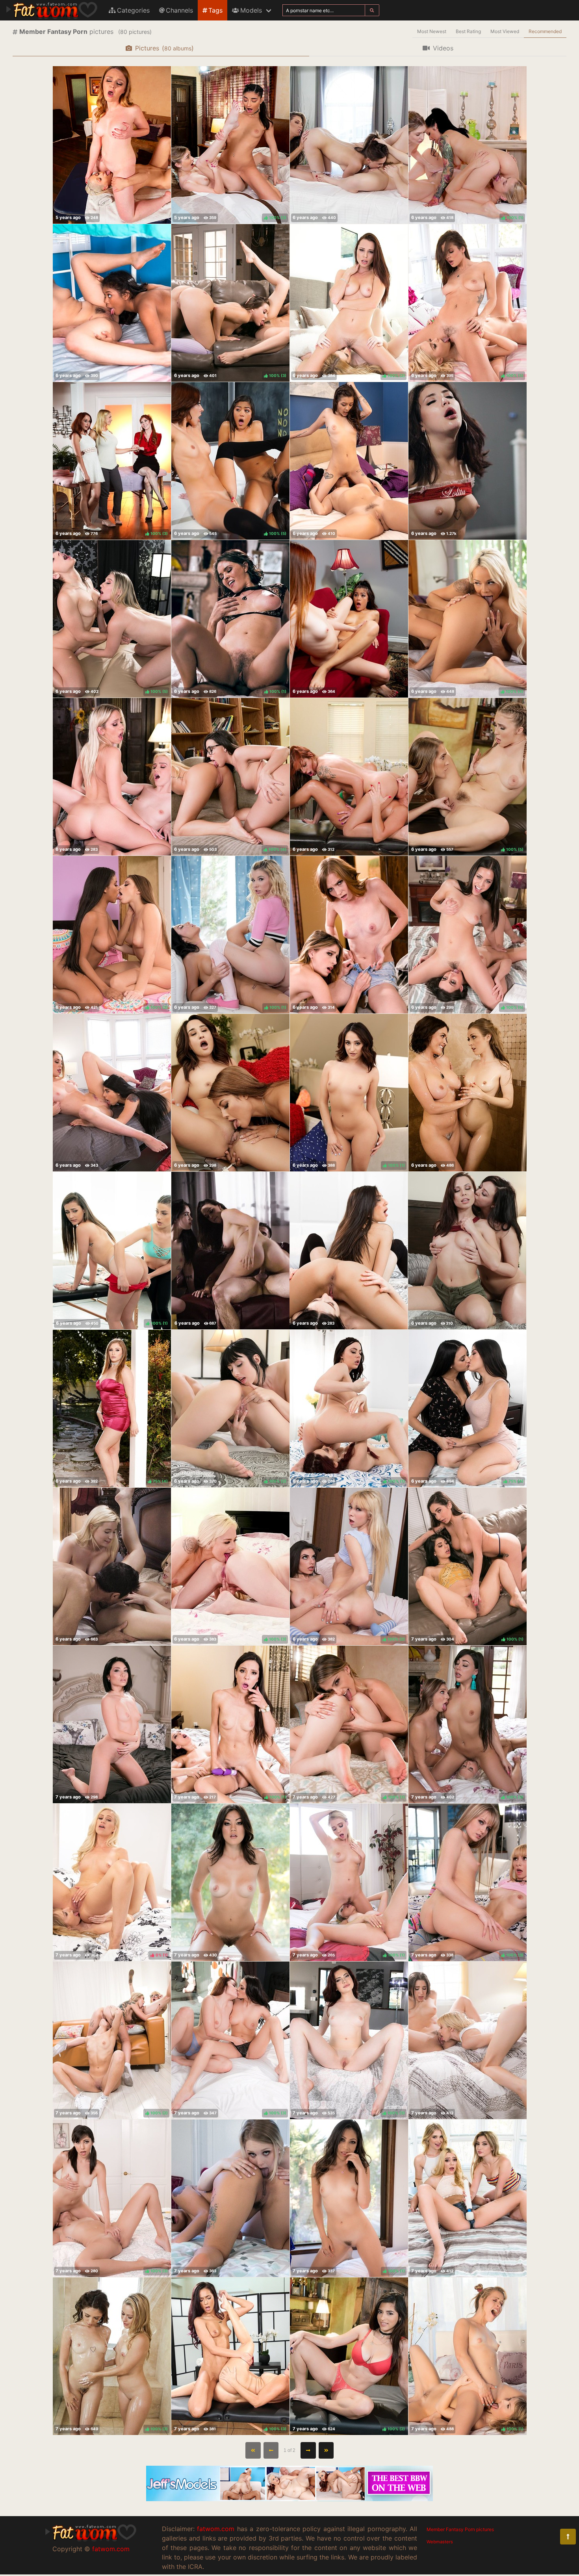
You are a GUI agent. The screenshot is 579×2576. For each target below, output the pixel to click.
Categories (133, 10)
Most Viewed (505, 31)
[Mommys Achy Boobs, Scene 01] (230, 1093)
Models (251, 10)
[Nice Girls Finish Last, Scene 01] (468, 461)
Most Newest (432, 31)
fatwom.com (111, 2549)
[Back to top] (568, 2537)
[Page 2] (308, 2450)
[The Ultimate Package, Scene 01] (112, 1724)
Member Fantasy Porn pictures (460, 2529)
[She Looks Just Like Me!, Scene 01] (467, 1251)
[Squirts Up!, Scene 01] (468, 1093)
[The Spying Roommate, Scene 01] (230, 2198)
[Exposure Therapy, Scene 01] (468, 2198)
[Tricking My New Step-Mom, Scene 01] (112, 145)
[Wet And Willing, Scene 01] (230, 1882)
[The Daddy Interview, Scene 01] (112, 1566)
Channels (179, 10)
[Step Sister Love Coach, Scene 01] (112, 777)
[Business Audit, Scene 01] (349, 145)
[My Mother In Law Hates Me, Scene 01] (349, 777)
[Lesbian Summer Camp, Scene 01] (112, 303)
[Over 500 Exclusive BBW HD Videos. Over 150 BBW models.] (289, 2499)
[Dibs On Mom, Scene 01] (230, 1251)
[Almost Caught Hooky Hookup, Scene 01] (349, 461)
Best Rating (468, 31)
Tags (215, 10)
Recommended (545, 31)
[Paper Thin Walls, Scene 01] (349, 1251)
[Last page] (326, 2450)
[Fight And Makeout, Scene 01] (349, 935)
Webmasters (440, 2542)
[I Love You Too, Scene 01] (468, 2040)
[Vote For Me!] (349, 619)
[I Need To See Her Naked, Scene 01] (112, 1093)
